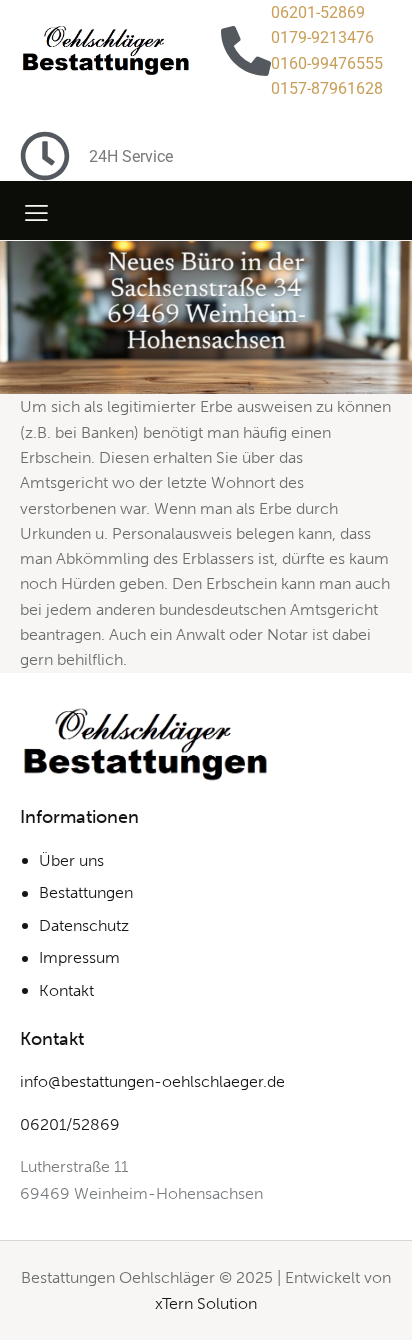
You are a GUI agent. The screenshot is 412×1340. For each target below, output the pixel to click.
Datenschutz (84, 925)
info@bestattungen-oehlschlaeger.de (152, 1081)
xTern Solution (206, 1303)
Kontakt (66, 990)
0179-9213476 (322, 37)
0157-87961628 (327, 88)
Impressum (79, 957)
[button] (36, 212)
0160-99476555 (327, 63)
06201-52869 (318, 12)
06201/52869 (70, 1124)
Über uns (71, 860)
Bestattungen (86, 892)
